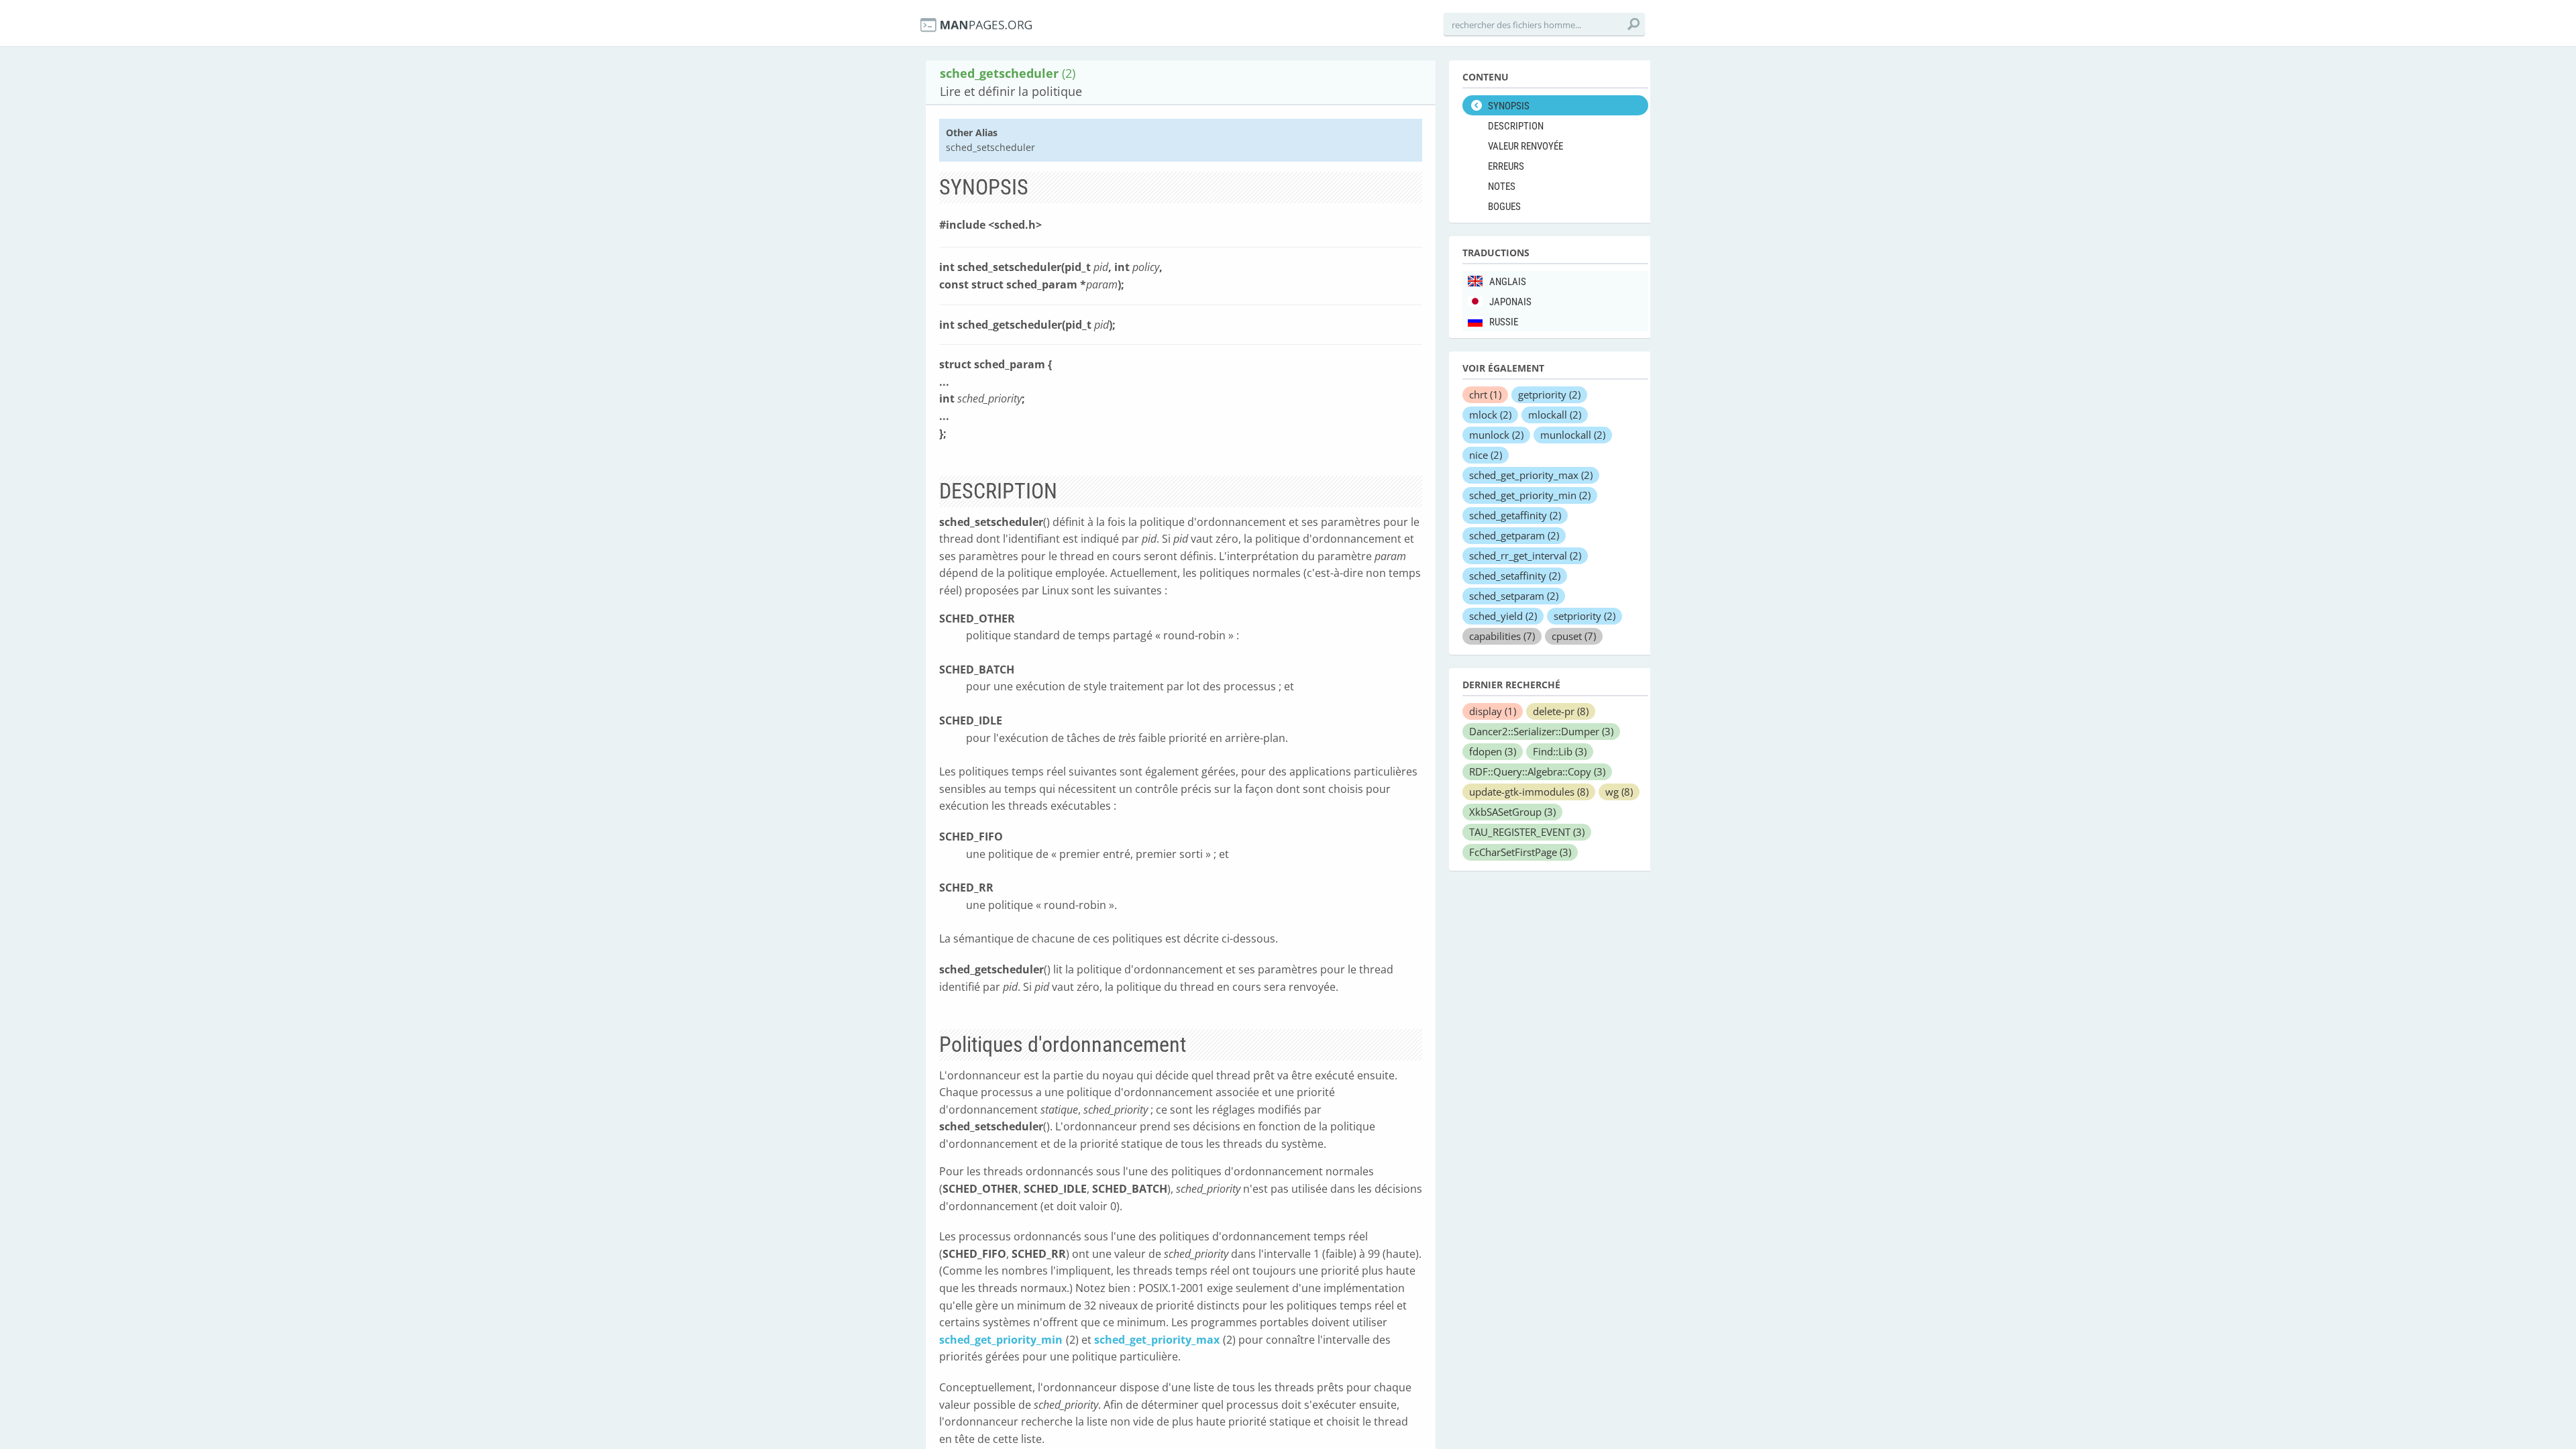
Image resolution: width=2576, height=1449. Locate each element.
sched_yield (1503, 616)
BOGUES (1504, 207)
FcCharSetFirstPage (1520, 852)
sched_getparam (1514, 535)
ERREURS (1506, 166)
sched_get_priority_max (1157, 1340)
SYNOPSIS (1509, 106)
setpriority (1585, 616)
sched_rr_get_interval (1525, 555)
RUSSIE (1504, 322)
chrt (1485, 394)
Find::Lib (1560, 751)
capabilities (1502, 636)
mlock (1490, 415)
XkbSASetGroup (1512, 812)
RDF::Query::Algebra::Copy (1537, 771)
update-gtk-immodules (1529, 792)
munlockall (1573, 435)
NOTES (1502, 186)
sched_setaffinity (1515, 576)
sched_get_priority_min (1001, 1340)
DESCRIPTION (1516, 126)
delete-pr (1561, 711)
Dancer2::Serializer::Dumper (1541, 731)
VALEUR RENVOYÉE (1525, 146)
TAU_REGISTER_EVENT (1527, 832)
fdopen (1493, 751)
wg (1619, 792)
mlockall (1555, 415)
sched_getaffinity (1515, 515)
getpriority (1549, 394)
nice (1486, 455)
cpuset (1574, 636)
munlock (1496, 435)
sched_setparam (1514, 596)
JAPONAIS (1510, 302)
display (1493, 711)
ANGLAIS (1508, 282)
